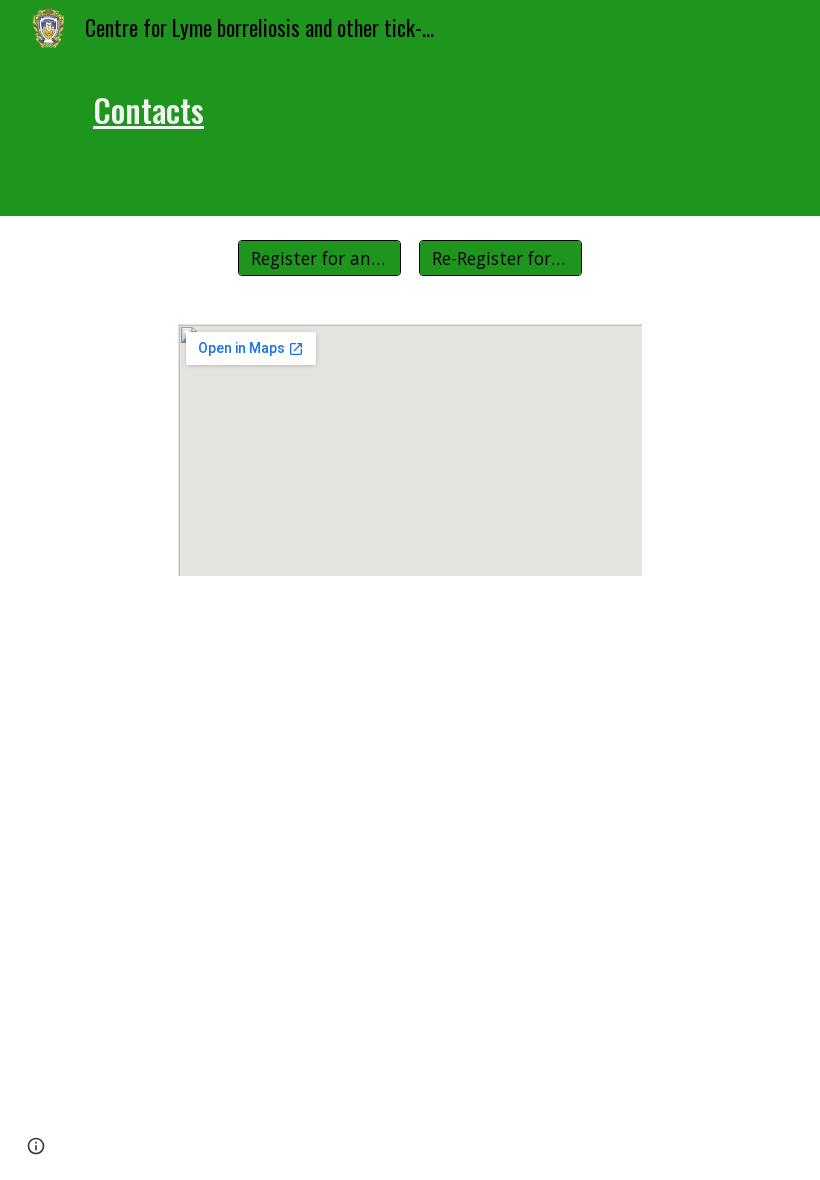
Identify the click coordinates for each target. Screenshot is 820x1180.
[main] (410, 136)
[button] (36, 1146)
